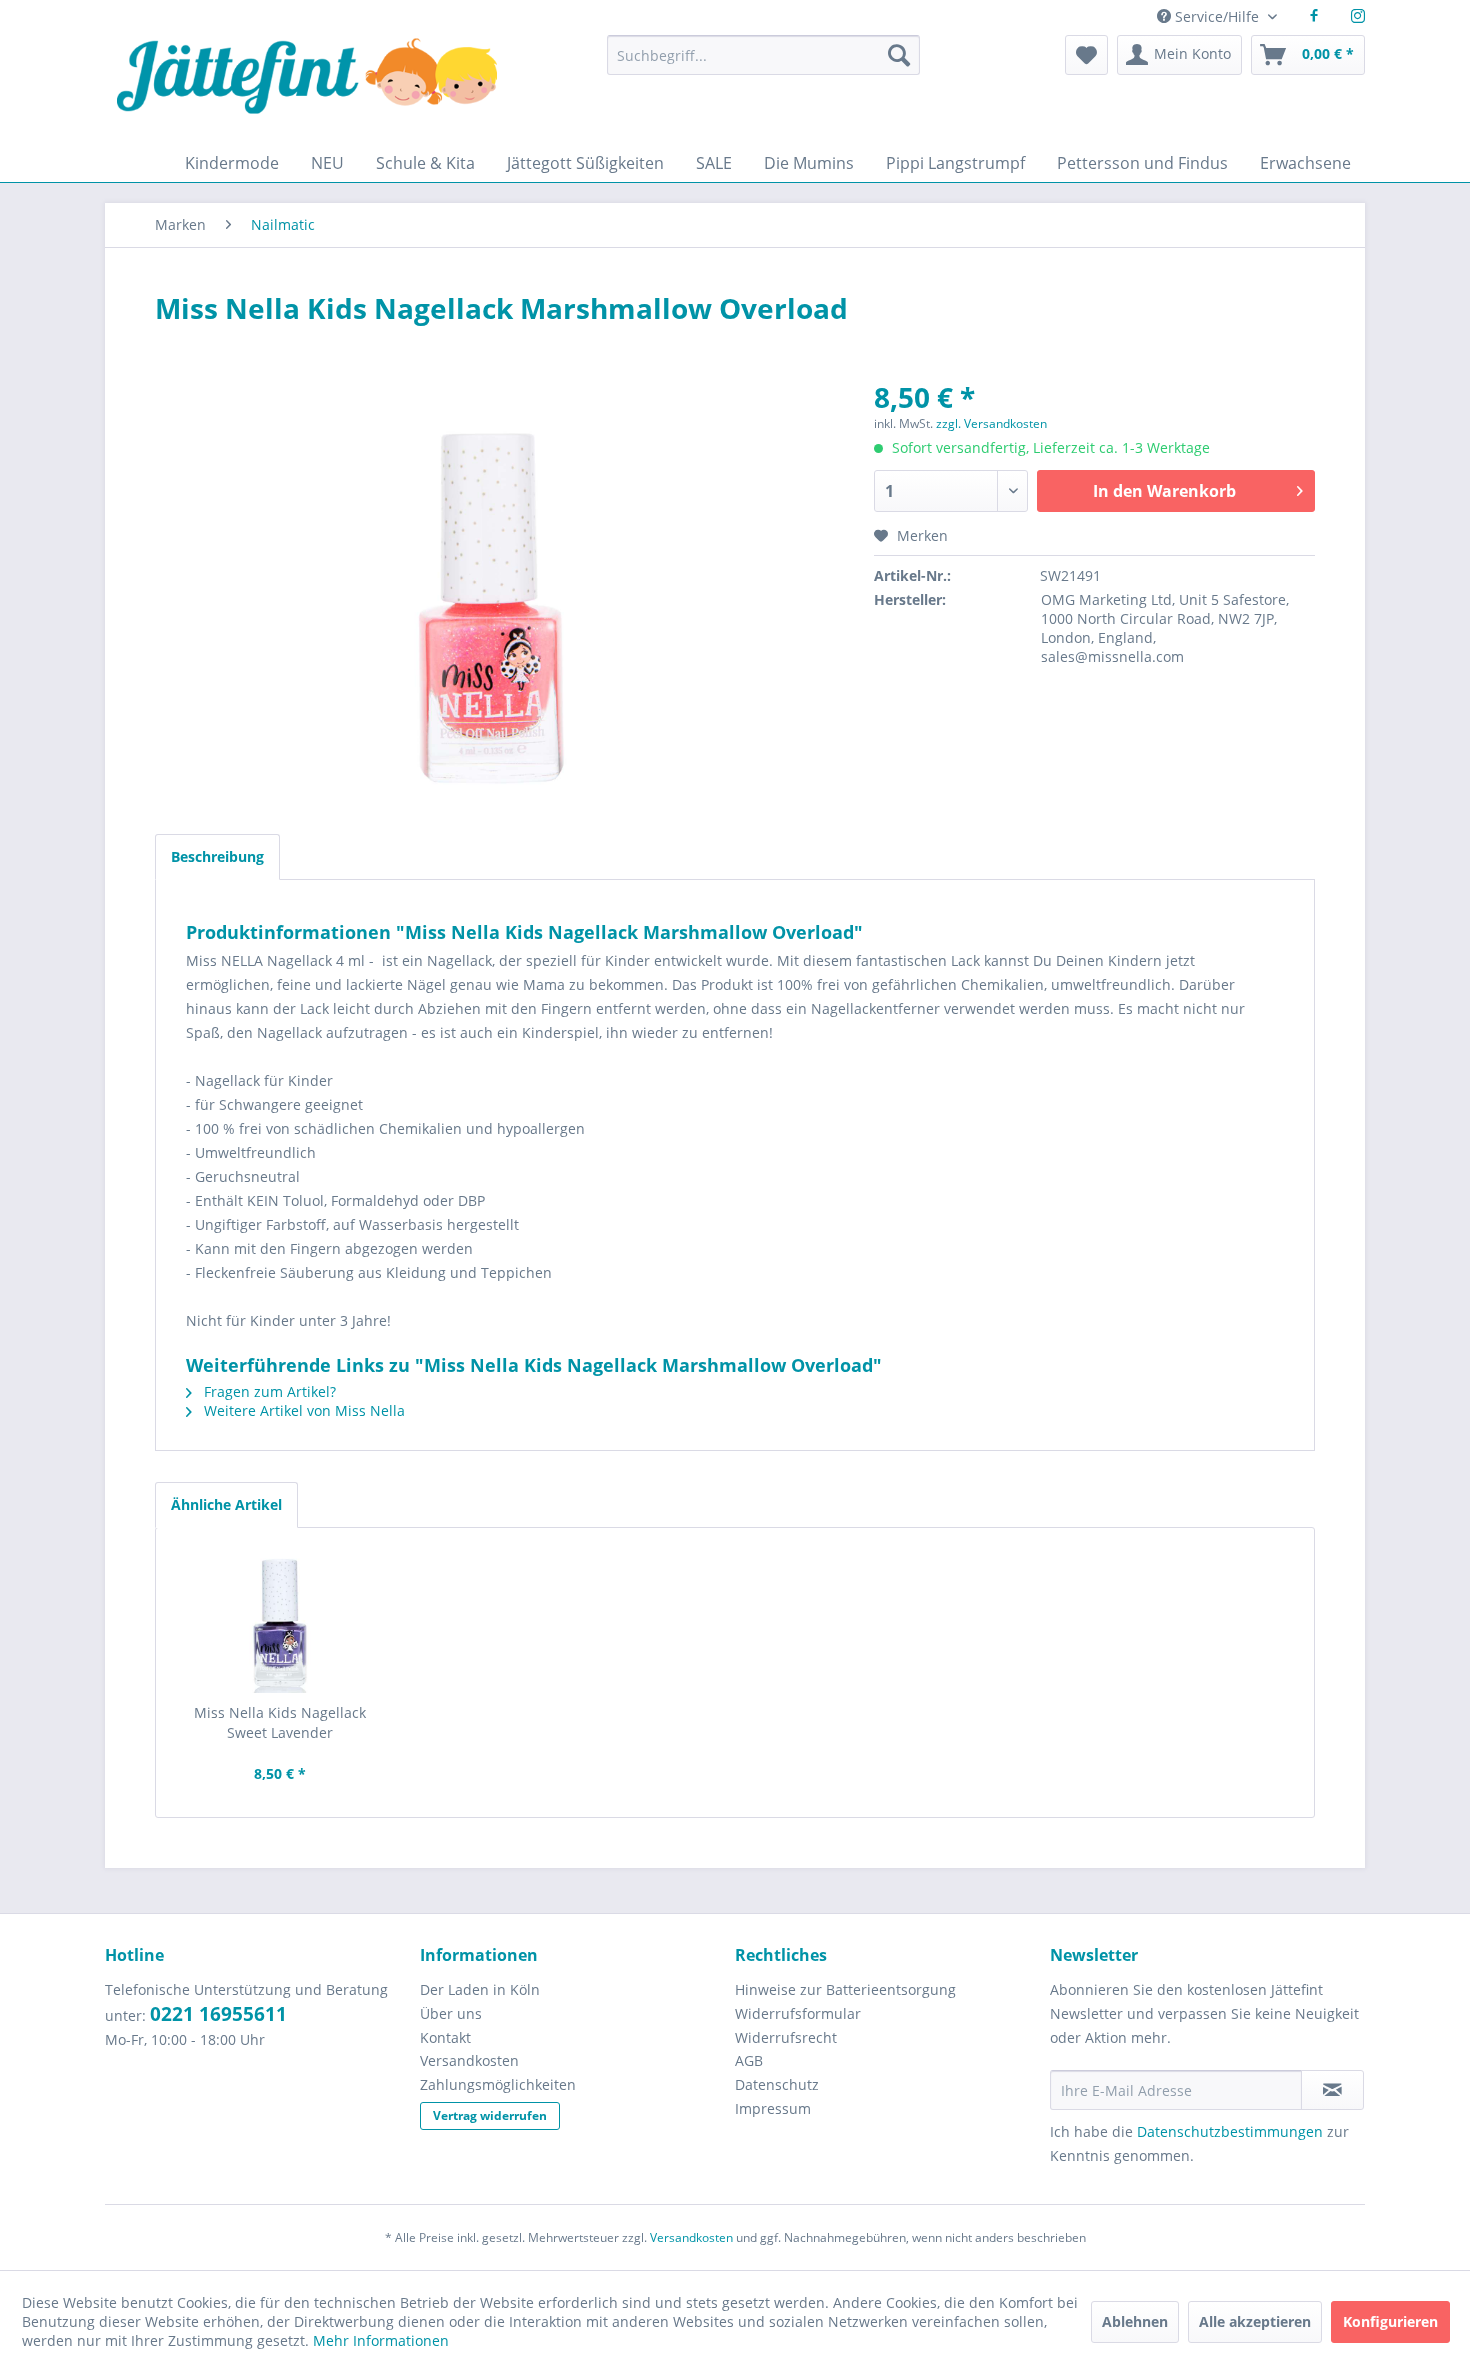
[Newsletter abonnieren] (1332, 2090)
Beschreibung (217, 856)
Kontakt (445, 2037)
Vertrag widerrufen (490, 2115)
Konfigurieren (1390, 2321)
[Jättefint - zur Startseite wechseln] (307, 89)
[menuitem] (763, 64)
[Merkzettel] (1086, 55)
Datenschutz (777, 2084)
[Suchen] (899, 55)
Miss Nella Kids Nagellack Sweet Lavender (280, 1722)
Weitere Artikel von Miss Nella (302, 1410)
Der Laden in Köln (480, 1989)
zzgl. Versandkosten (991, 423)
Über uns (451, 2013)
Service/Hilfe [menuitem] (1217, 16)
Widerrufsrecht (786, 2037)
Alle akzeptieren (1255, 2321)
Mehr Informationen (381, 2340)
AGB (749, 2060)
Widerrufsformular (798, 2013)
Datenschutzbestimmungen (1230, 2131)
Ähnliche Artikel (226, 1504)
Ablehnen (1135, 2321)
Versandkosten (469, 2060)
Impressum (773, 2108)
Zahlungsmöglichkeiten (498, 2084)
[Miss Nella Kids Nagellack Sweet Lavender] (280, 1623)
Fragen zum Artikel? (268, 1391)
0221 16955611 (218, 2014)
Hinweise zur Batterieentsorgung (845, 1989)
